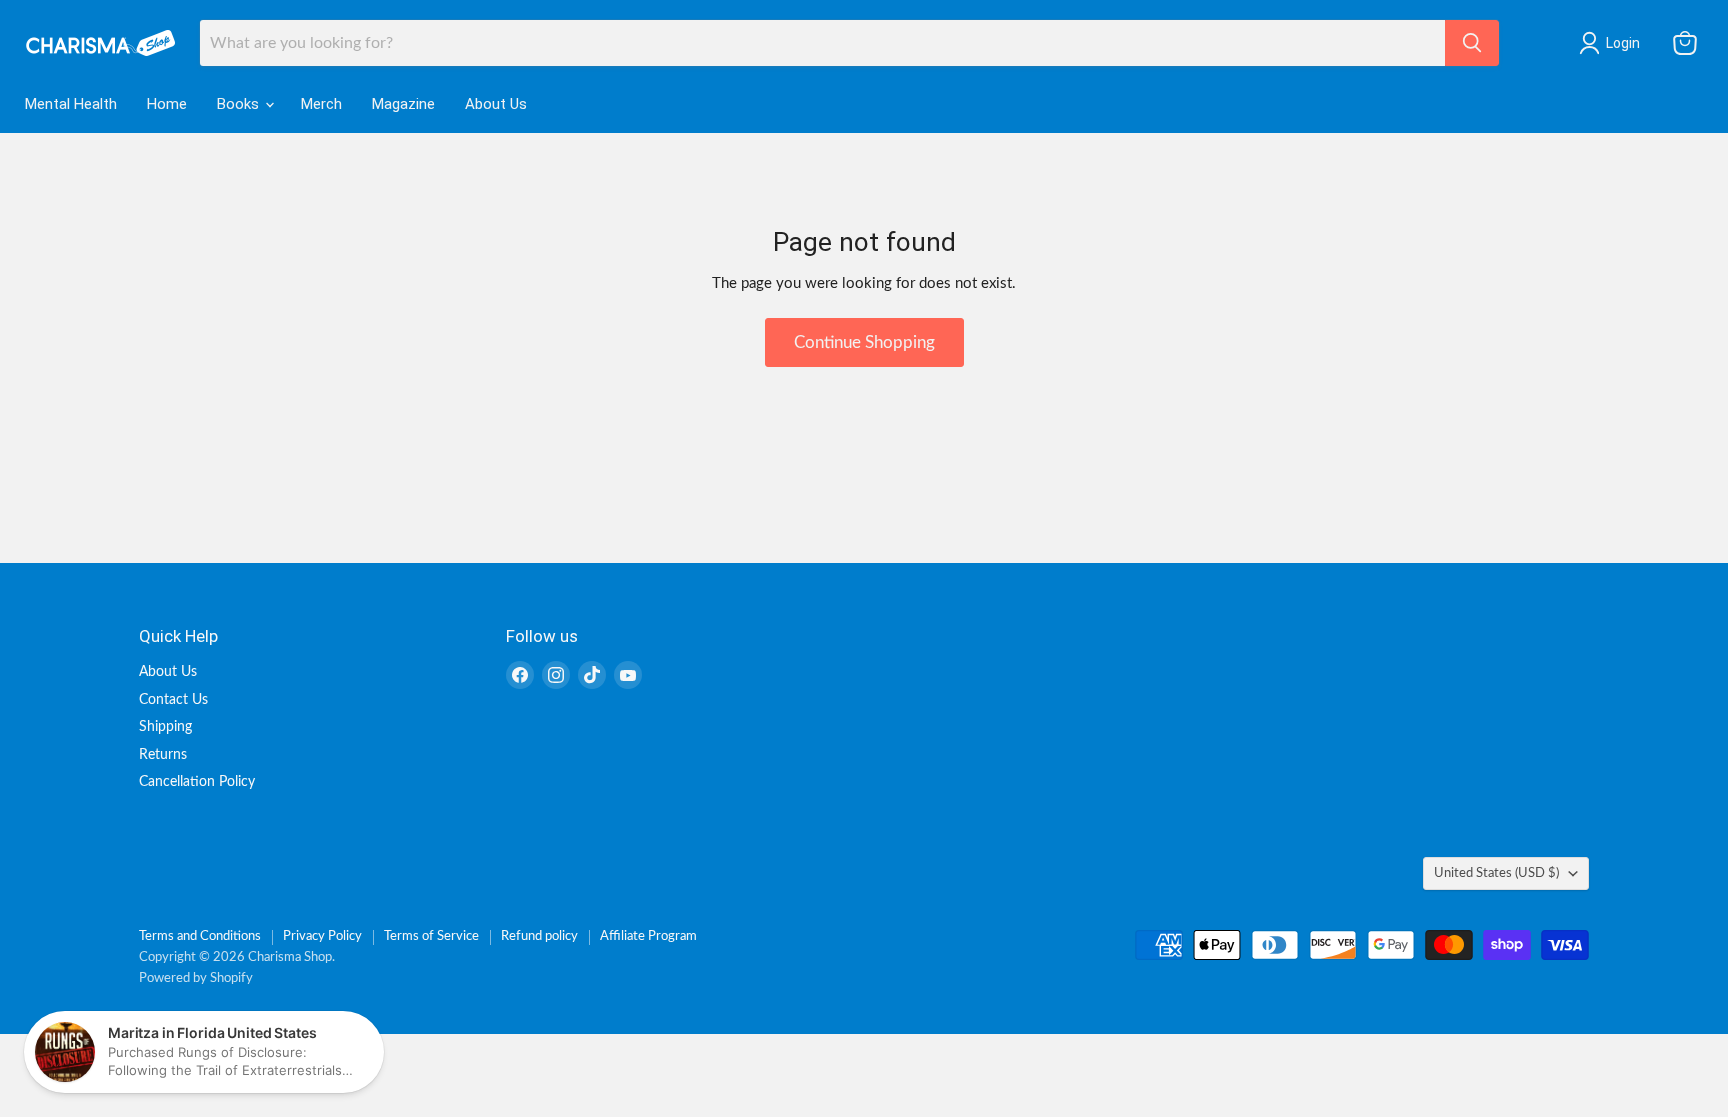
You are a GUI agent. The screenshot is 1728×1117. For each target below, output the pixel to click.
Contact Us (173, 700)
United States (1496, 873)
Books (240, 104)
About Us (496, 104)
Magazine (403, 104)
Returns (163, 755)
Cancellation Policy (197, 782)
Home (167, 104)
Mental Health (71, 104)
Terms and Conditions (200, 936)
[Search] (1472, 43)
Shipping (165, 727)
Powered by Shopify (196, 978)
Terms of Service (431, 936)
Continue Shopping (864, 342)
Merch (321, 104)
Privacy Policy (322, 936)
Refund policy (539, 936)
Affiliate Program (648, 936)
